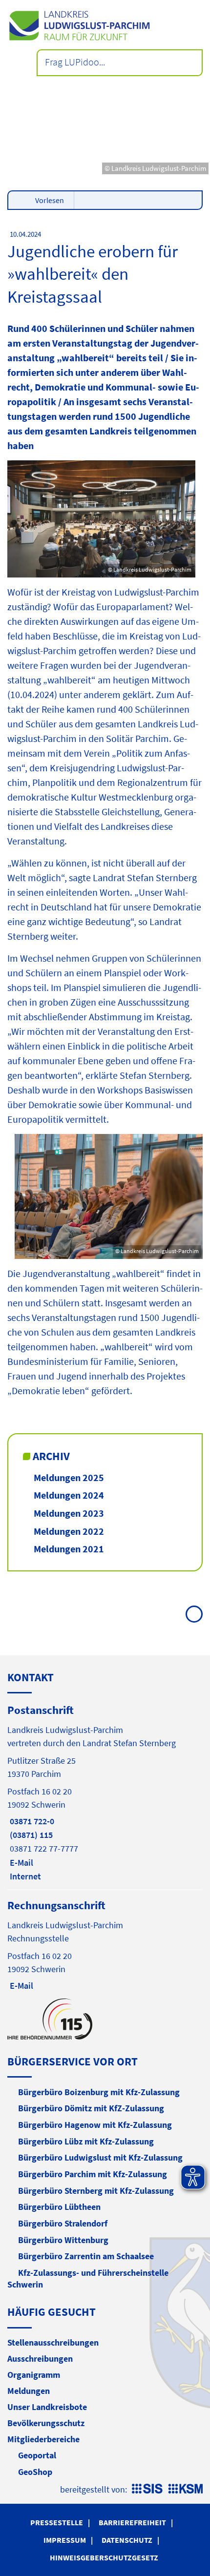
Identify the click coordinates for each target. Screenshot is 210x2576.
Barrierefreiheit (132, 2522)
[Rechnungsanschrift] (105, 1945)
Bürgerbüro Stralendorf (63, 2223)
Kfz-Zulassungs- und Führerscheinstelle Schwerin (88, 2278)
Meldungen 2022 (69, 1531)
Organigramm (34, 2375)
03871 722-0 (31, 1821)
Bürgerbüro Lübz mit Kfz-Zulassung (86, 2141)
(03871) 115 (30, 1835)
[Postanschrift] (105, 1793)
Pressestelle (57, 2522)
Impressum (65, 2540)
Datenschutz (127, 2540)
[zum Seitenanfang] (194, 1614)
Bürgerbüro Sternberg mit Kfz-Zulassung (96, 2191)
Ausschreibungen (40, 2359)
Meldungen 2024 (69, 1495)
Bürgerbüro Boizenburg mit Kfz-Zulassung (99, 2092)
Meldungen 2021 (69, 1549)
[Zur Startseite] (105, 26)
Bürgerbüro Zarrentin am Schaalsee (86, 2256)
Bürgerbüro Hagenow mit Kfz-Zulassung (95, 2125)
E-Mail (20, 1863)
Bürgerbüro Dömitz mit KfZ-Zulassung (91, 2108)
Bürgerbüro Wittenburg (63, 2240)
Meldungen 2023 (69, 1513)
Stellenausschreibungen (53, 2342)
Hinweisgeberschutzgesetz (104, 2557)
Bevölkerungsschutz (46, 2423)
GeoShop (35, 2472)
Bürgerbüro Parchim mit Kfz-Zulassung (93, 2174)
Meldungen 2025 (69, 1477)
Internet (24, 1876)
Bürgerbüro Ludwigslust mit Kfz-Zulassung (100, 2157)
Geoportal (37, 2455)
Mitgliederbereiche (43, 2439)
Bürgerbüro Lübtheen (59, 2207)
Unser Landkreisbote (47, 2407)
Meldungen (29, 2391)
